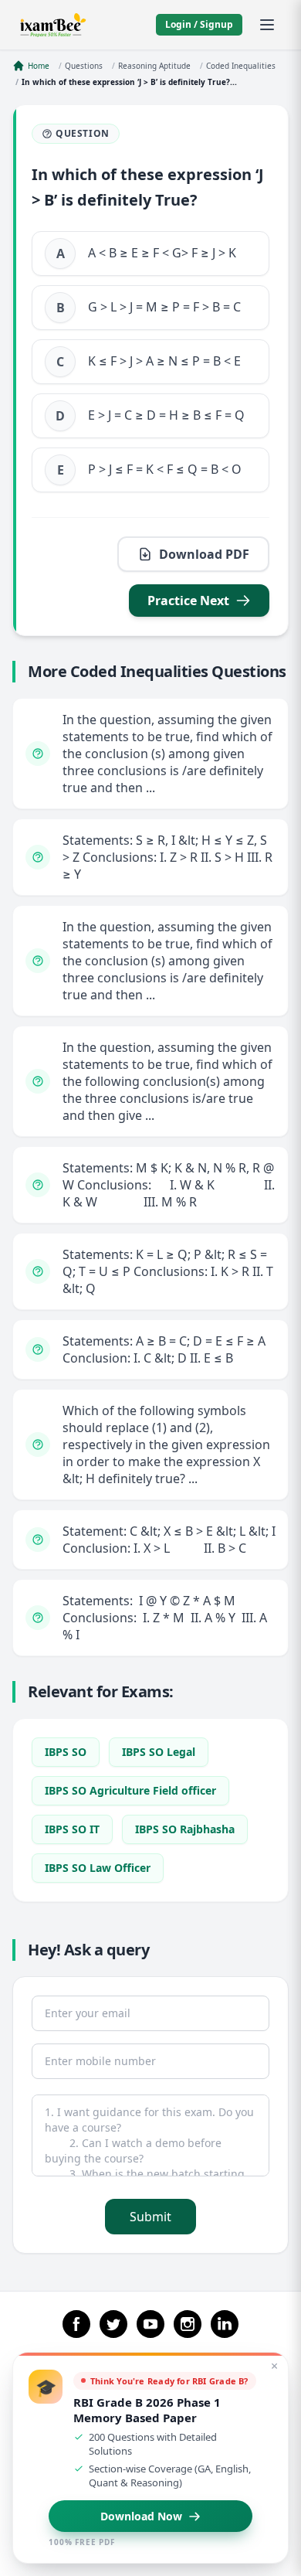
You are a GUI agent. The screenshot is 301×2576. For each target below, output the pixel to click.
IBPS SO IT (72, 1829)
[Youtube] (150, 2324)
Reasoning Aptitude (154, 66)
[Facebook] (76, 2324)
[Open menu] (267, 25)
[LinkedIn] (225, 2324)
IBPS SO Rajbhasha (185, 1829)
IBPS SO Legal (159, 1752)
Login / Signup (199, 24)
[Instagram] (188, 2324)
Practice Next (188, 601)
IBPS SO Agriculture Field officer (130, 1790)
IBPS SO (66, 1752)
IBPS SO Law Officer (98, 1868)
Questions (84, 66)
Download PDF (204, 554)
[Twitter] (113, 2324)
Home (39, 66)
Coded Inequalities (241, 66)
